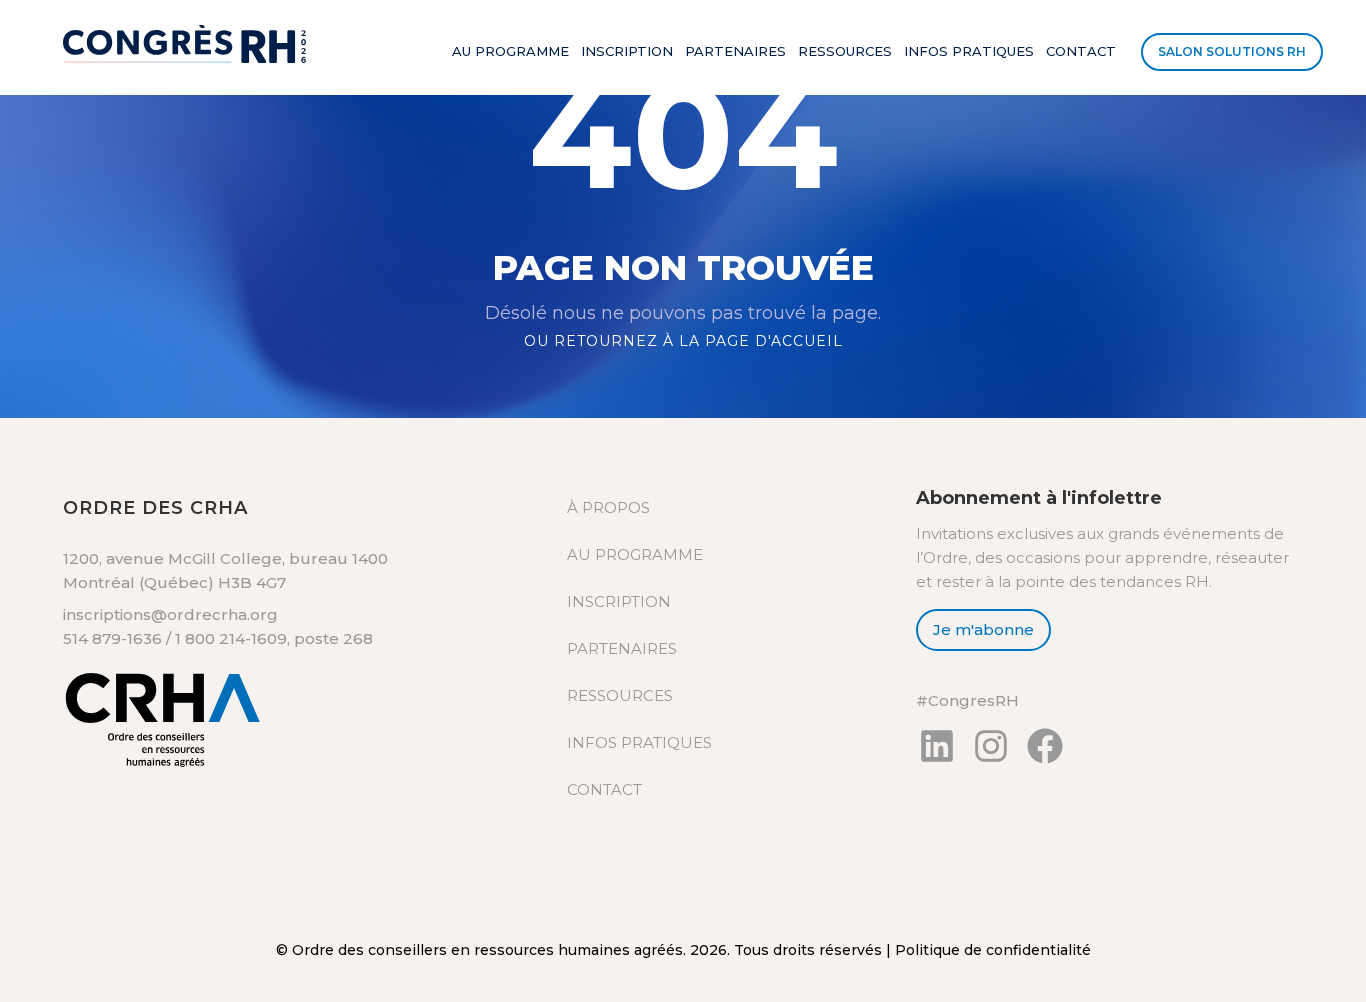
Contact (1081, 51)
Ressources (845, 51)
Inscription (627, 51)
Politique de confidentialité (993, 950)
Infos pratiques (969, 51)
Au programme (510, 51)
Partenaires (735, 51)
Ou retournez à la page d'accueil (683, 341)
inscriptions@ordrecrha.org (170, 614)
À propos (608, 507)
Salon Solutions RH (1232, 51)
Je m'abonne (983, 629)
